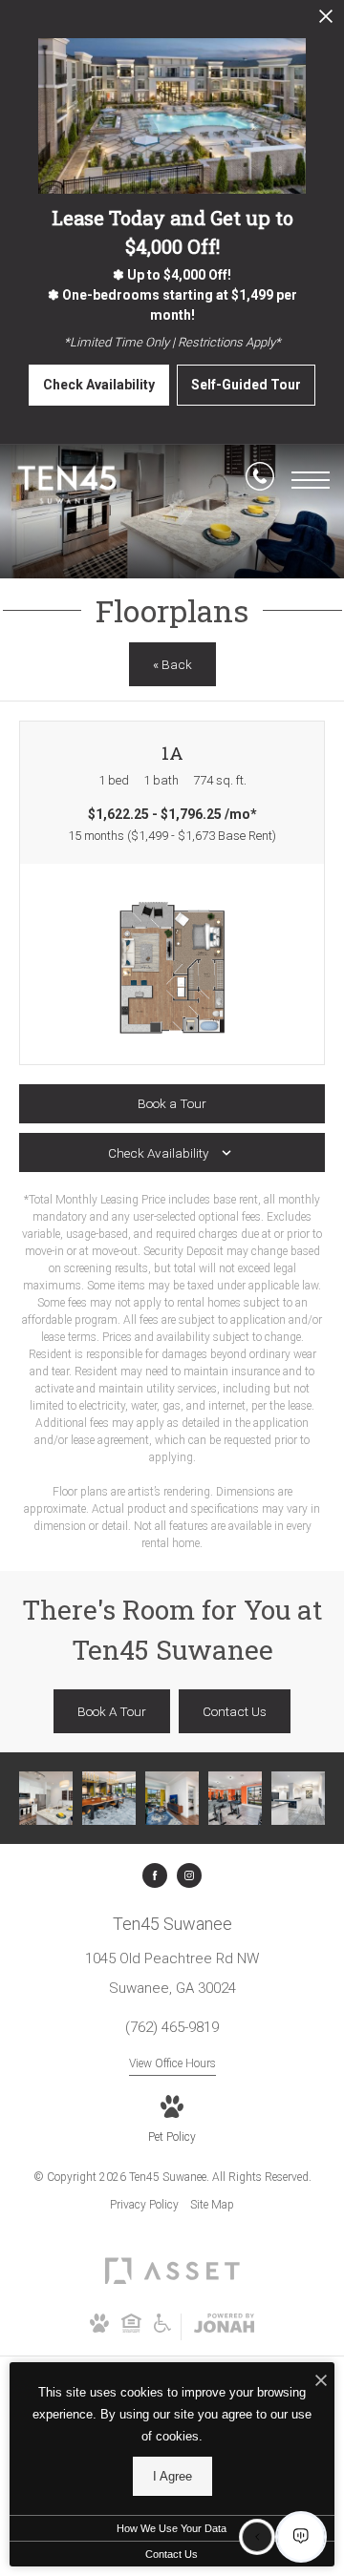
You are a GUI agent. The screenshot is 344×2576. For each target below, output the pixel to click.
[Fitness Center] (235, 1798)
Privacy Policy (144, 2205)
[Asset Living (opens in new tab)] (172, 2284)
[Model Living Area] (172, 1798)
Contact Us (172, 2554)
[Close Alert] (326, 21)
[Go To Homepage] (67, 484)
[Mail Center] (298, 1798)
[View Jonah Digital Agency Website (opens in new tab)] (224, 2327)
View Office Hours (172, 2063)
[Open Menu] (311, 480)
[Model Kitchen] (46, 1798)
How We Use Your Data (172, 2528)
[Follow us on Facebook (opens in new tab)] (155, 1875)
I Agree (172, 2476)
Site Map (212, 2205)
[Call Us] (260, 480)
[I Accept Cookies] (321, 2382)
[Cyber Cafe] (109, 1798)
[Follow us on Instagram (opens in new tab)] (189, 1875)
